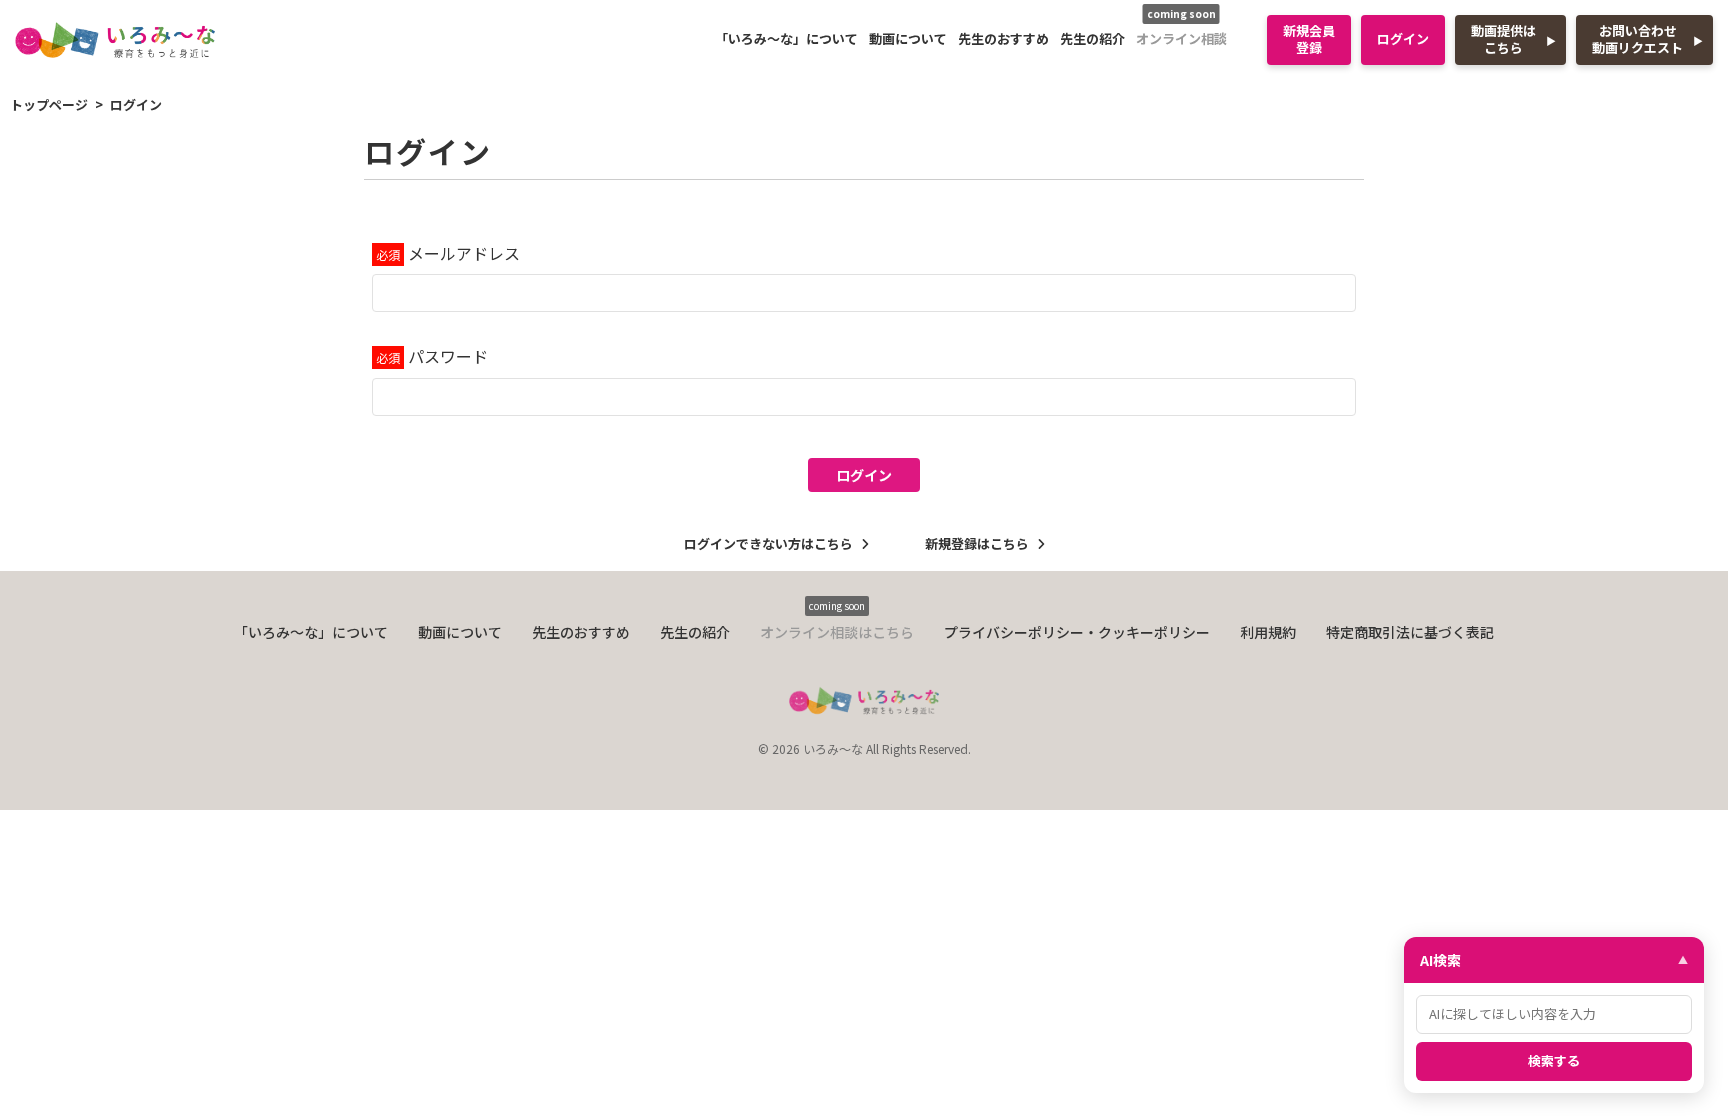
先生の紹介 (1092, 38)
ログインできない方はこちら (768, 543)
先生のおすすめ (1003, 38)
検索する (1554, 1060)
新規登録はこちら (977, 543)
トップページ (49, 104)
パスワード (448, 356)
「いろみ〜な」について (786, 38)
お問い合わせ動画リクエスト (1637, 39)
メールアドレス (464, 253)
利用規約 (1268, 632)
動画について (908, 38)
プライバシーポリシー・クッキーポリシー (1077, 632)
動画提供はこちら (1503, 39)
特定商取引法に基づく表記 (1410, 632)
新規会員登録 (1309, 39)
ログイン (1403, 38)
